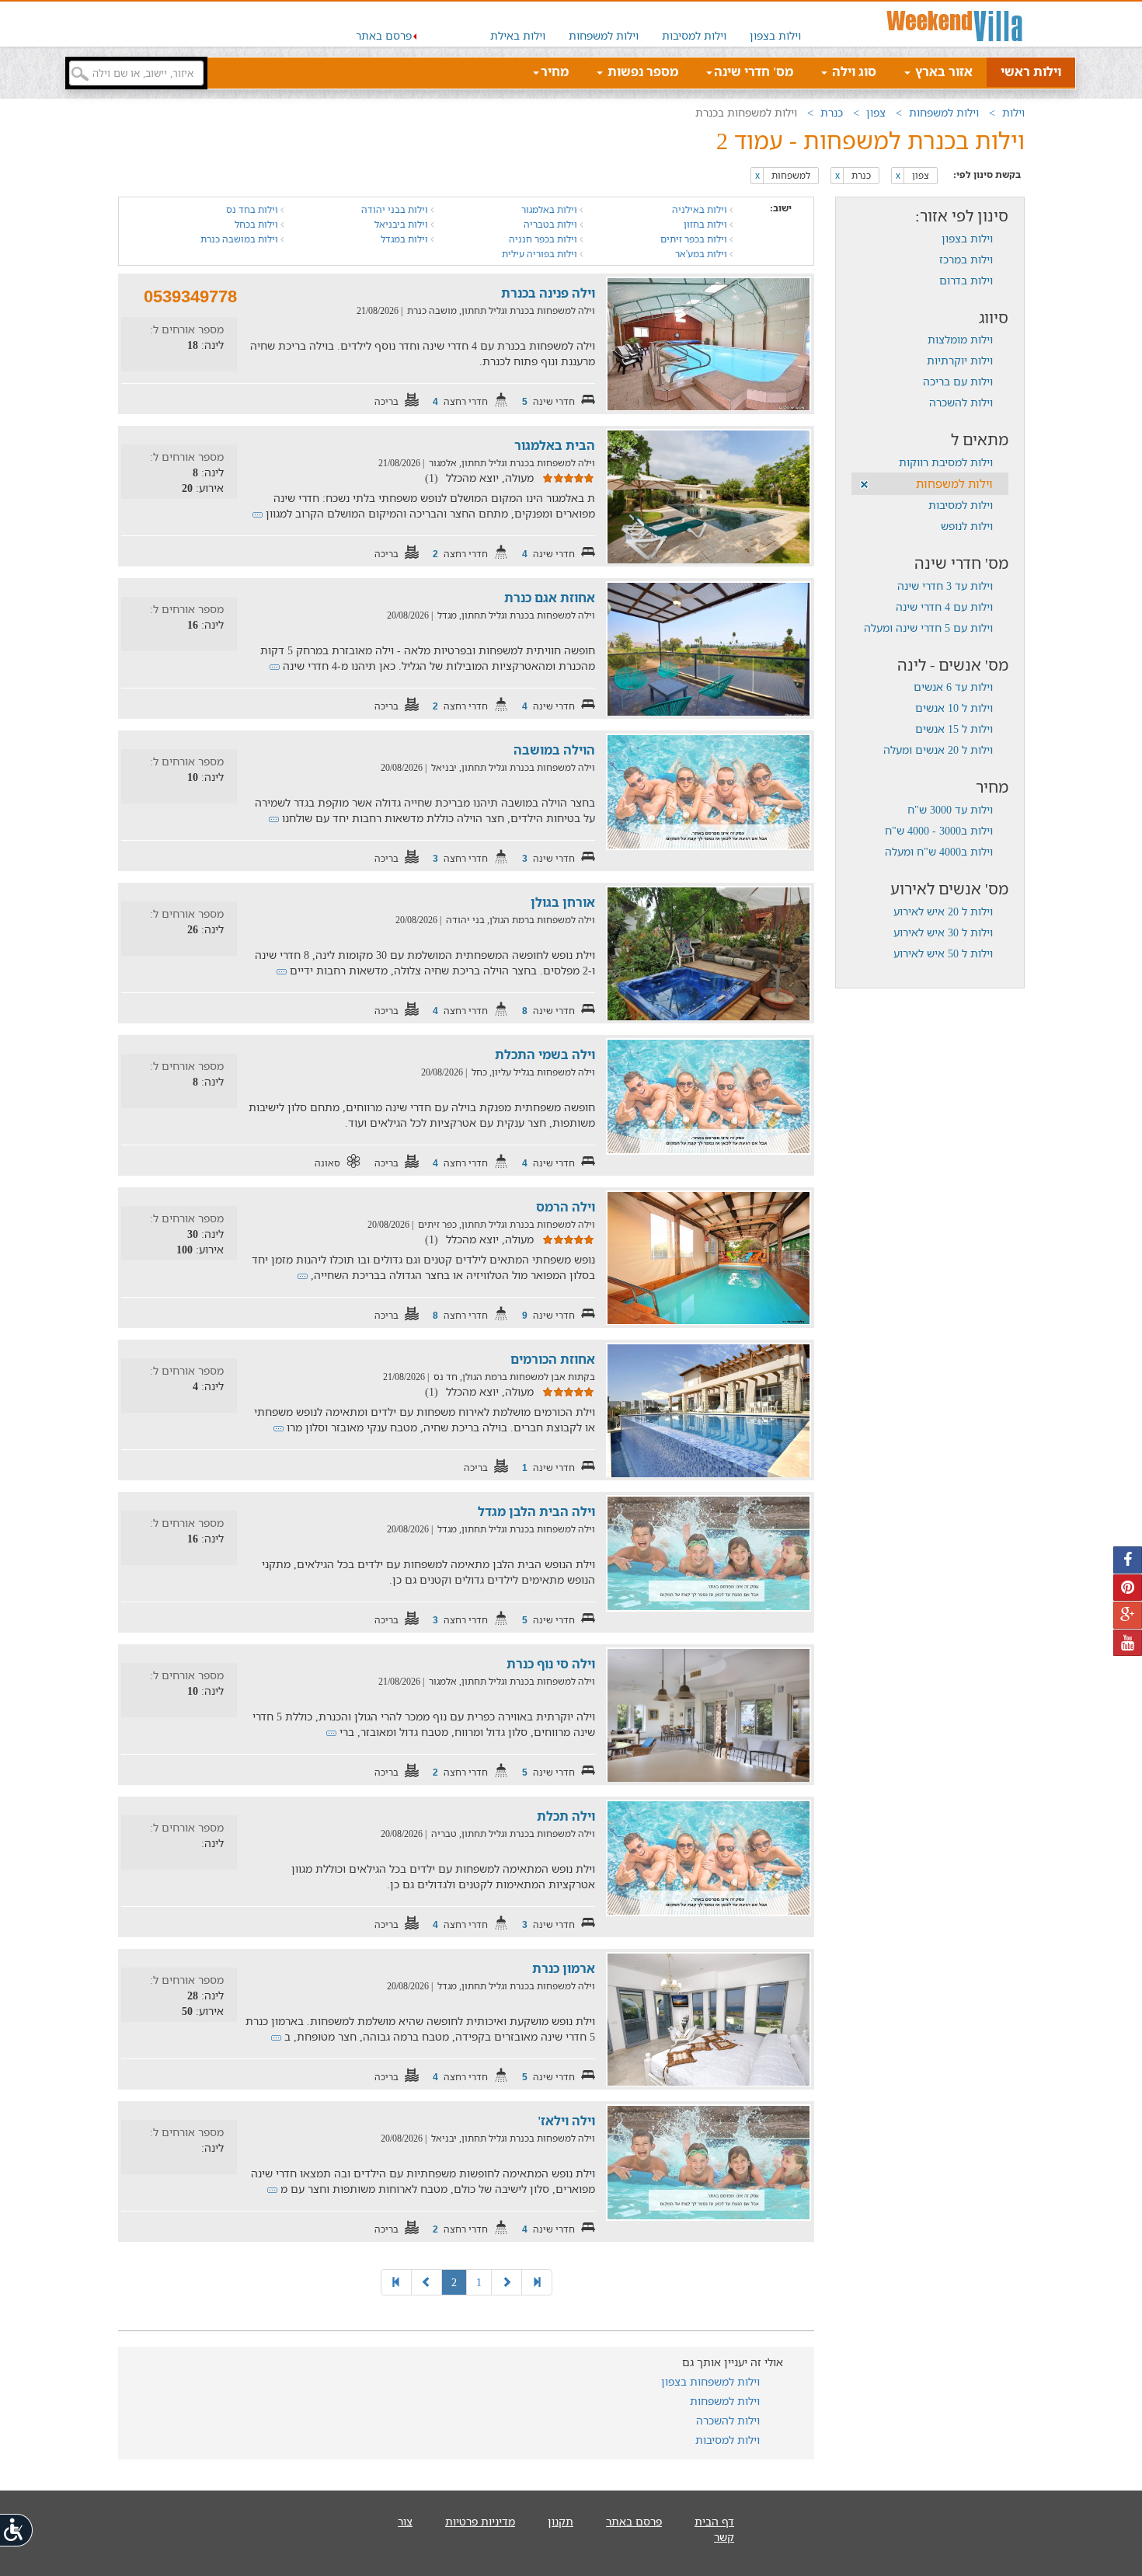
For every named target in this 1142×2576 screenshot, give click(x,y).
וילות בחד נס (253, 209)
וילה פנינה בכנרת (548, 293)
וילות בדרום (966, 280)
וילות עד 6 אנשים (953, 687)
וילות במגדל (406, 239)
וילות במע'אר (702, 254)
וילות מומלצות (960, 339)
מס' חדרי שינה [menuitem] (754, 71)
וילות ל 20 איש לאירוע (943, 911)
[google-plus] (1128, 1615)
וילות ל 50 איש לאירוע (943, 953)
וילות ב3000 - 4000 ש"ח (939, 830)
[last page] (396, 2282)
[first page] (537, 2282)
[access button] (17, 2530)
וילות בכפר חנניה (544, 239)
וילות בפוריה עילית (541, 254)
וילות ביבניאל (402, 224)
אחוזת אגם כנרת (550, 598)
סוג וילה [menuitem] (853, 71)
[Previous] (507, 2282)
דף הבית (714, 2521)
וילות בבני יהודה (396, 209)
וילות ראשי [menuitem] (1031, 71)
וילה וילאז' (566, 2121)
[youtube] (1128, 1643)
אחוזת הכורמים (553, 1359)
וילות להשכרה (961, 402)
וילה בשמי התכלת (545, 1054)
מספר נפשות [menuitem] (641, 71)
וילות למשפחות (604, 35)
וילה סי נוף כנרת (551, 1664)
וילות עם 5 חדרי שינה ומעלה (928, 627)
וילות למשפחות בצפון (710, 2381)
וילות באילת (518, 35)
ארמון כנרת (564, 1968)
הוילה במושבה (554, 750)
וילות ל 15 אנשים (954, 729)
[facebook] (1128, 1560)
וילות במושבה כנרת (240, 239)
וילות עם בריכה (958, 381)
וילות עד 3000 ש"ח (950, 809)
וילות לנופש (967, 526)
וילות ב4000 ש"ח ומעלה (939, 851)
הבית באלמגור (555, 445)
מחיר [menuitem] (555, 71)
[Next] (427, 2282)
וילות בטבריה (552, 224)
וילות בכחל (258, 224)
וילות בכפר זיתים (695, 239)
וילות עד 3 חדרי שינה (945, 586)
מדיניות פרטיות (480, 2521)
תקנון (561, 2521)
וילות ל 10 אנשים (954, 708)
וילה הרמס (566, 1207)
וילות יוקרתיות (960, 360)
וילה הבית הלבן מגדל (536, 1511)
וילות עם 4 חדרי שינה (944, 607)
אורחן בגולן (563, 902)
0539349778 (190, 296)
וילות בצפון (775, 35)
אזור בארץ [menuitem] (942, 71)
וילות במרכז (966, 259)
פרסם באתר (384, 35)
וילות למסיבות (694, 35)
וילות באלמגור (550, 209)
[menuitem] (775, 24)
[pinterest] (1128, 1588)
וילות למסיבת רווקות (946, 462)
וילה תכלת (566, 1816)
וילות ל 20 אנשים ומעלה (938, 749)
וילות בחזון (707, 224)
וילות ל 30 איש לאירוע (943, 932)
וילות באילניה (701, 209)
